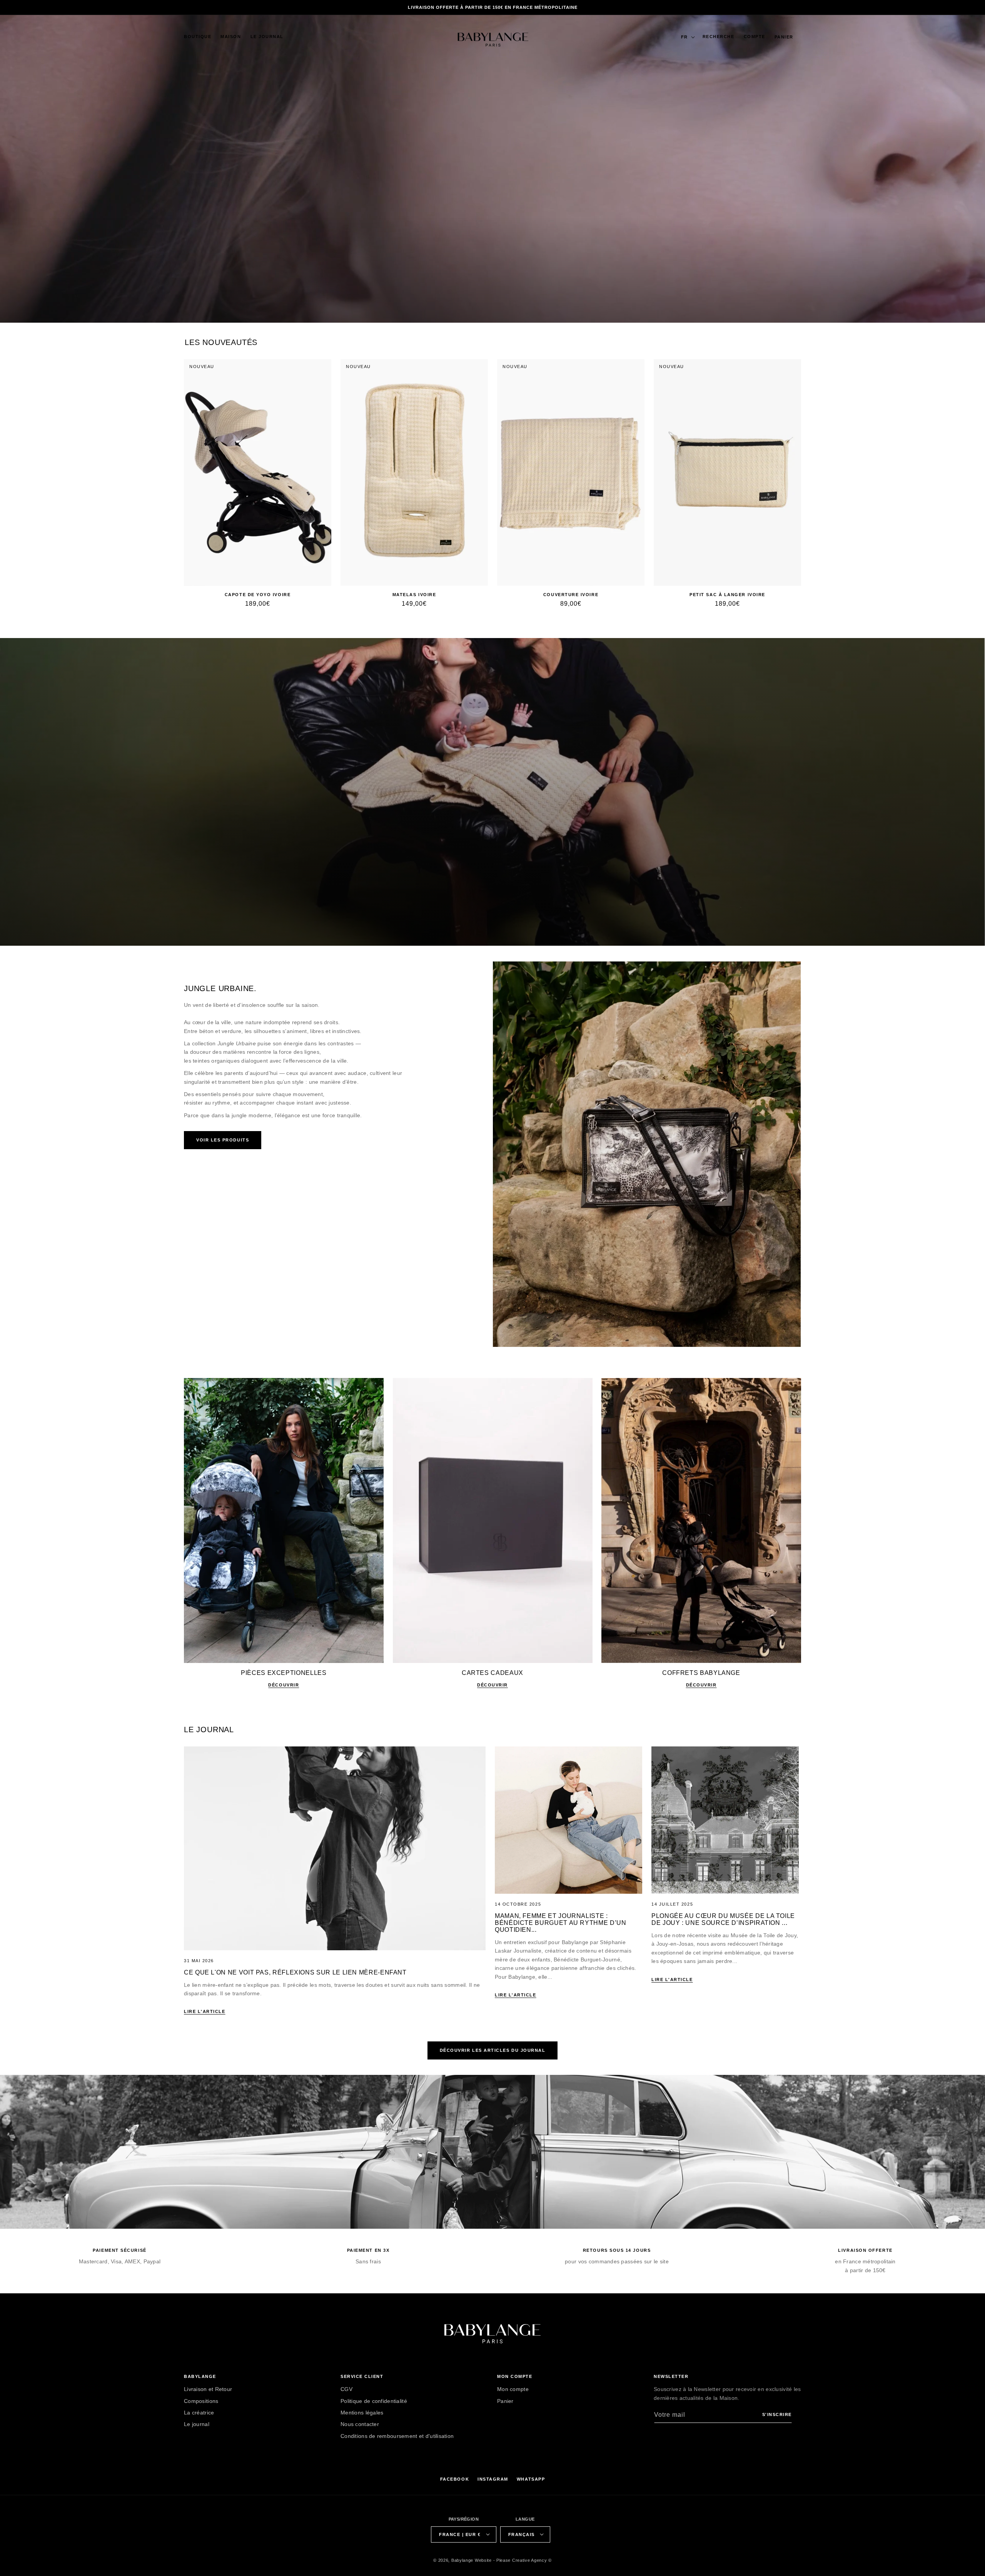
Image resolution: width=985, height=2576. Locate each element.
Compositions (201, 2401)
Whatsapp (531, 2479)
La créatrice (199, 2412)
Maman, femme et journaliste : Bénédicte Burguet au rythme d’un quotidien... (560, 1923)
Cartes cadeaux (492, 1673)
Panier (505, 2401)
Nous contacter (360, 2424)
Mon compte (513, 2389)
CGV (346, 2389)
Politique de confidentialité (374, 2401)
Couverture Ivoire (571, 595)
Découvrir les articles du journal (493, 2050)
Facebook (455, 2479)
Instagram (493, 2479)
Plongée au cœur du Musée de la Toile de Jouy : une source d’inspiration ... (723, 1919)
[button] (198, 37)
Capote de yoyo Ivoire (258, 595)
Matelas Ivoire (414, 595)
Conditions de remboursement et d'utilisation (397, 2436)
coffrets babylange (701, 1673)
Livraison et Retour (208, 2389)
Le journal (197, 2424)
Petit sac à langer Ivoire (727, 595)
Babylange (462, 2560)
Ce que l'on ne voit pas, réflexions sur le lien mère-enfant (295, 1972)
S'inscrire (777, 2414)
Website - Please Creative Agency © (513, 2560)
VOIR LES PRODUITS (223, 1140)
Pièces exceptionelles (284, 1673)
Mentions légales (362, 2412)
